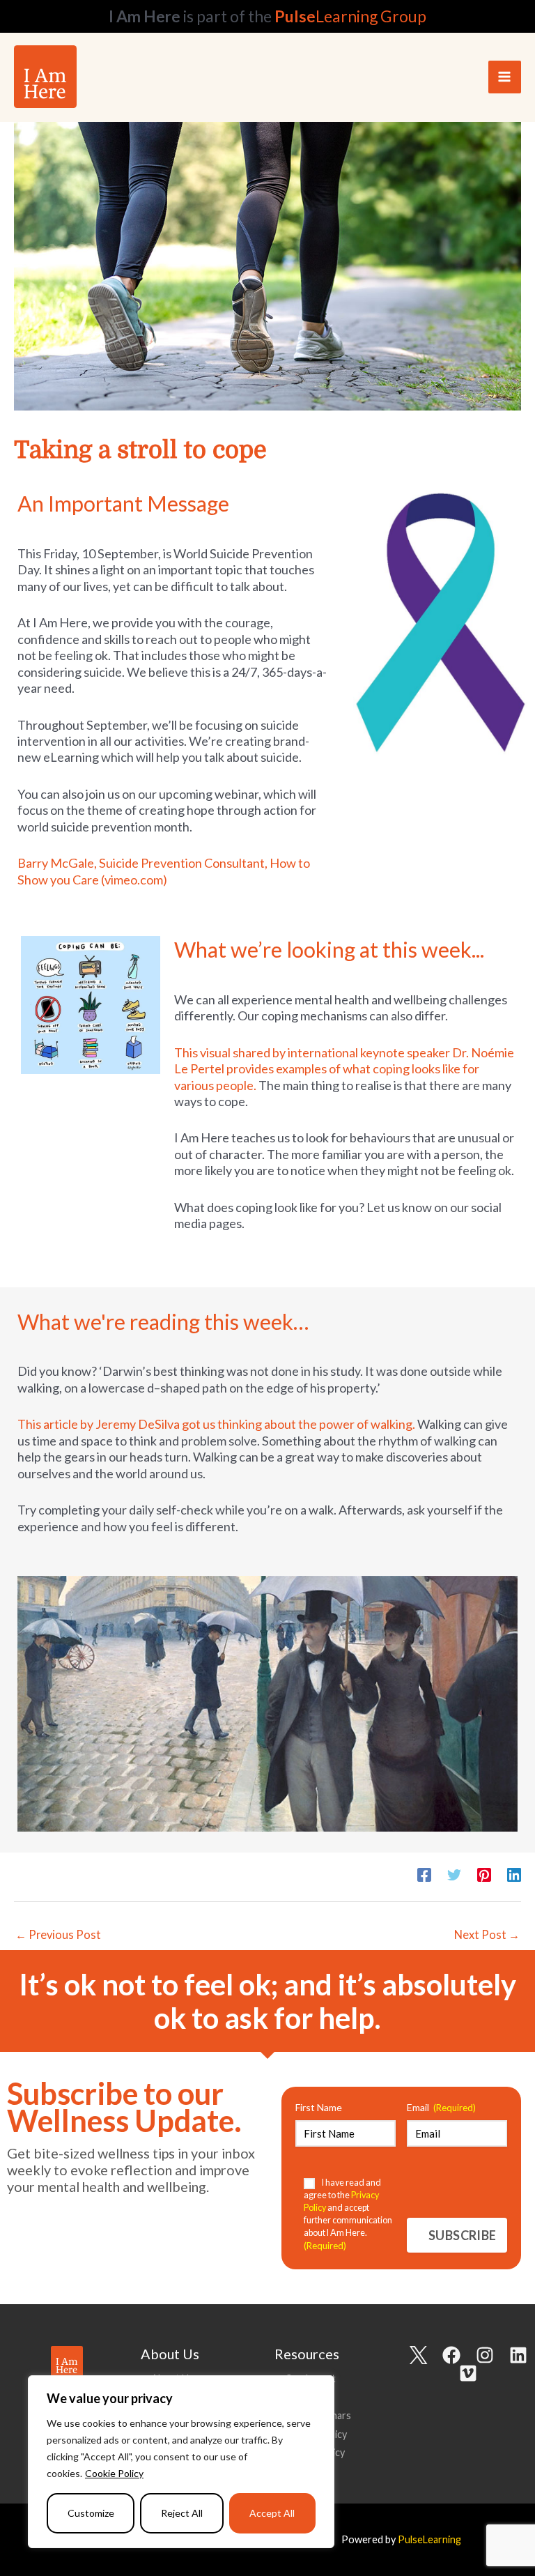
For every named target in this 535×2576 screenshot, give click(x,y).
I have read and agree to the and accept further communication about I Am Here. (348, 2214)
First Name (319, 2107)
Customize (91, 2513)
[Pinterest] (484, 1874)
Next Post (487, 1934)
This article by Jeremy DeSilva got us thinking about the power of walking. (216, 1424)
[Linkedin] (514, 1874)
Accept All (272, 2513)
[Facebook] (424, 1874)
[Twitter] (454, 1874)
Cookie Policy (114, 2473)
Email (441, 2107)
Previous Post (58, 1934)
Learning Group (350, 16)
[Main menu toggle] (505, 77)
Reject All (182, 2513)
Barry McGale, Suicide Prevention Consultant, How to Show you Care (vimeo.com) (164, 871)
